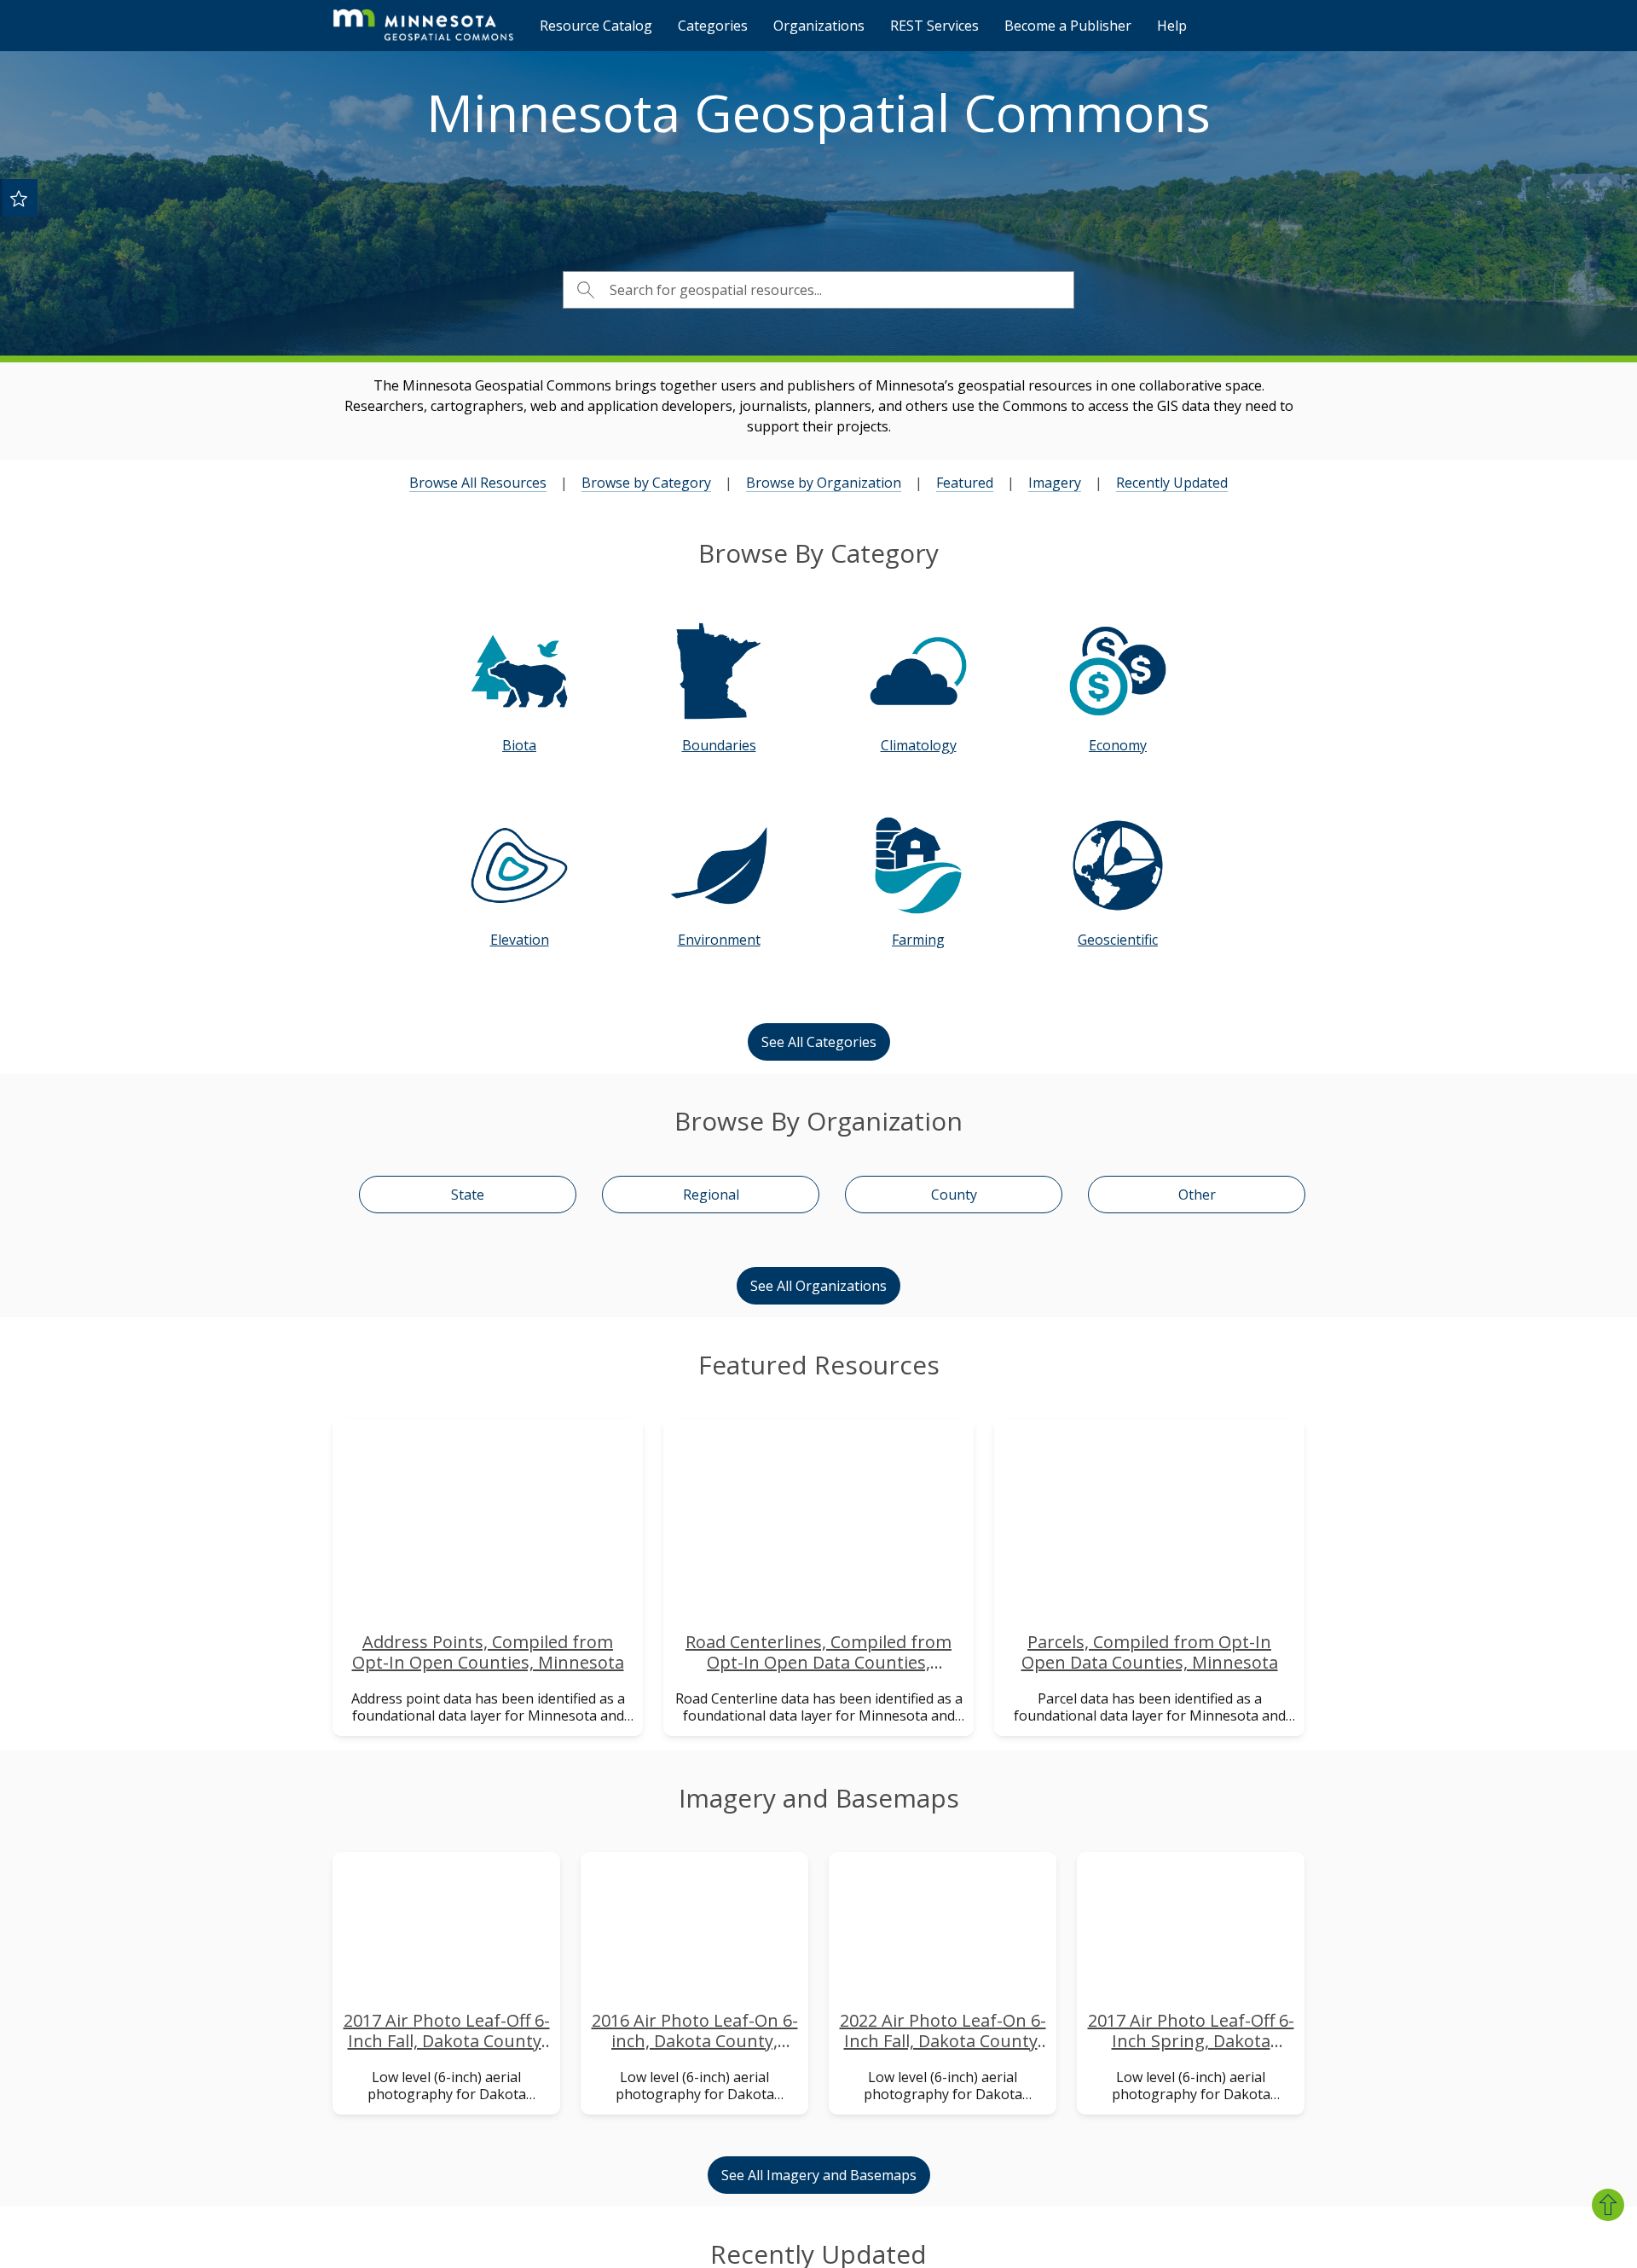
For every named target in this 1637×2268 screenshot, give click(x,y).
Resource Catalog (596, 26)
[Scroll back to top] (1608, 2205)
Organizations (819, 26)
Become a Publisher (1068, 26)
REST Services (934, 26)
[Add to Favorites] (19, 198)
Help (1172, 26)
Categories (713, 26)
